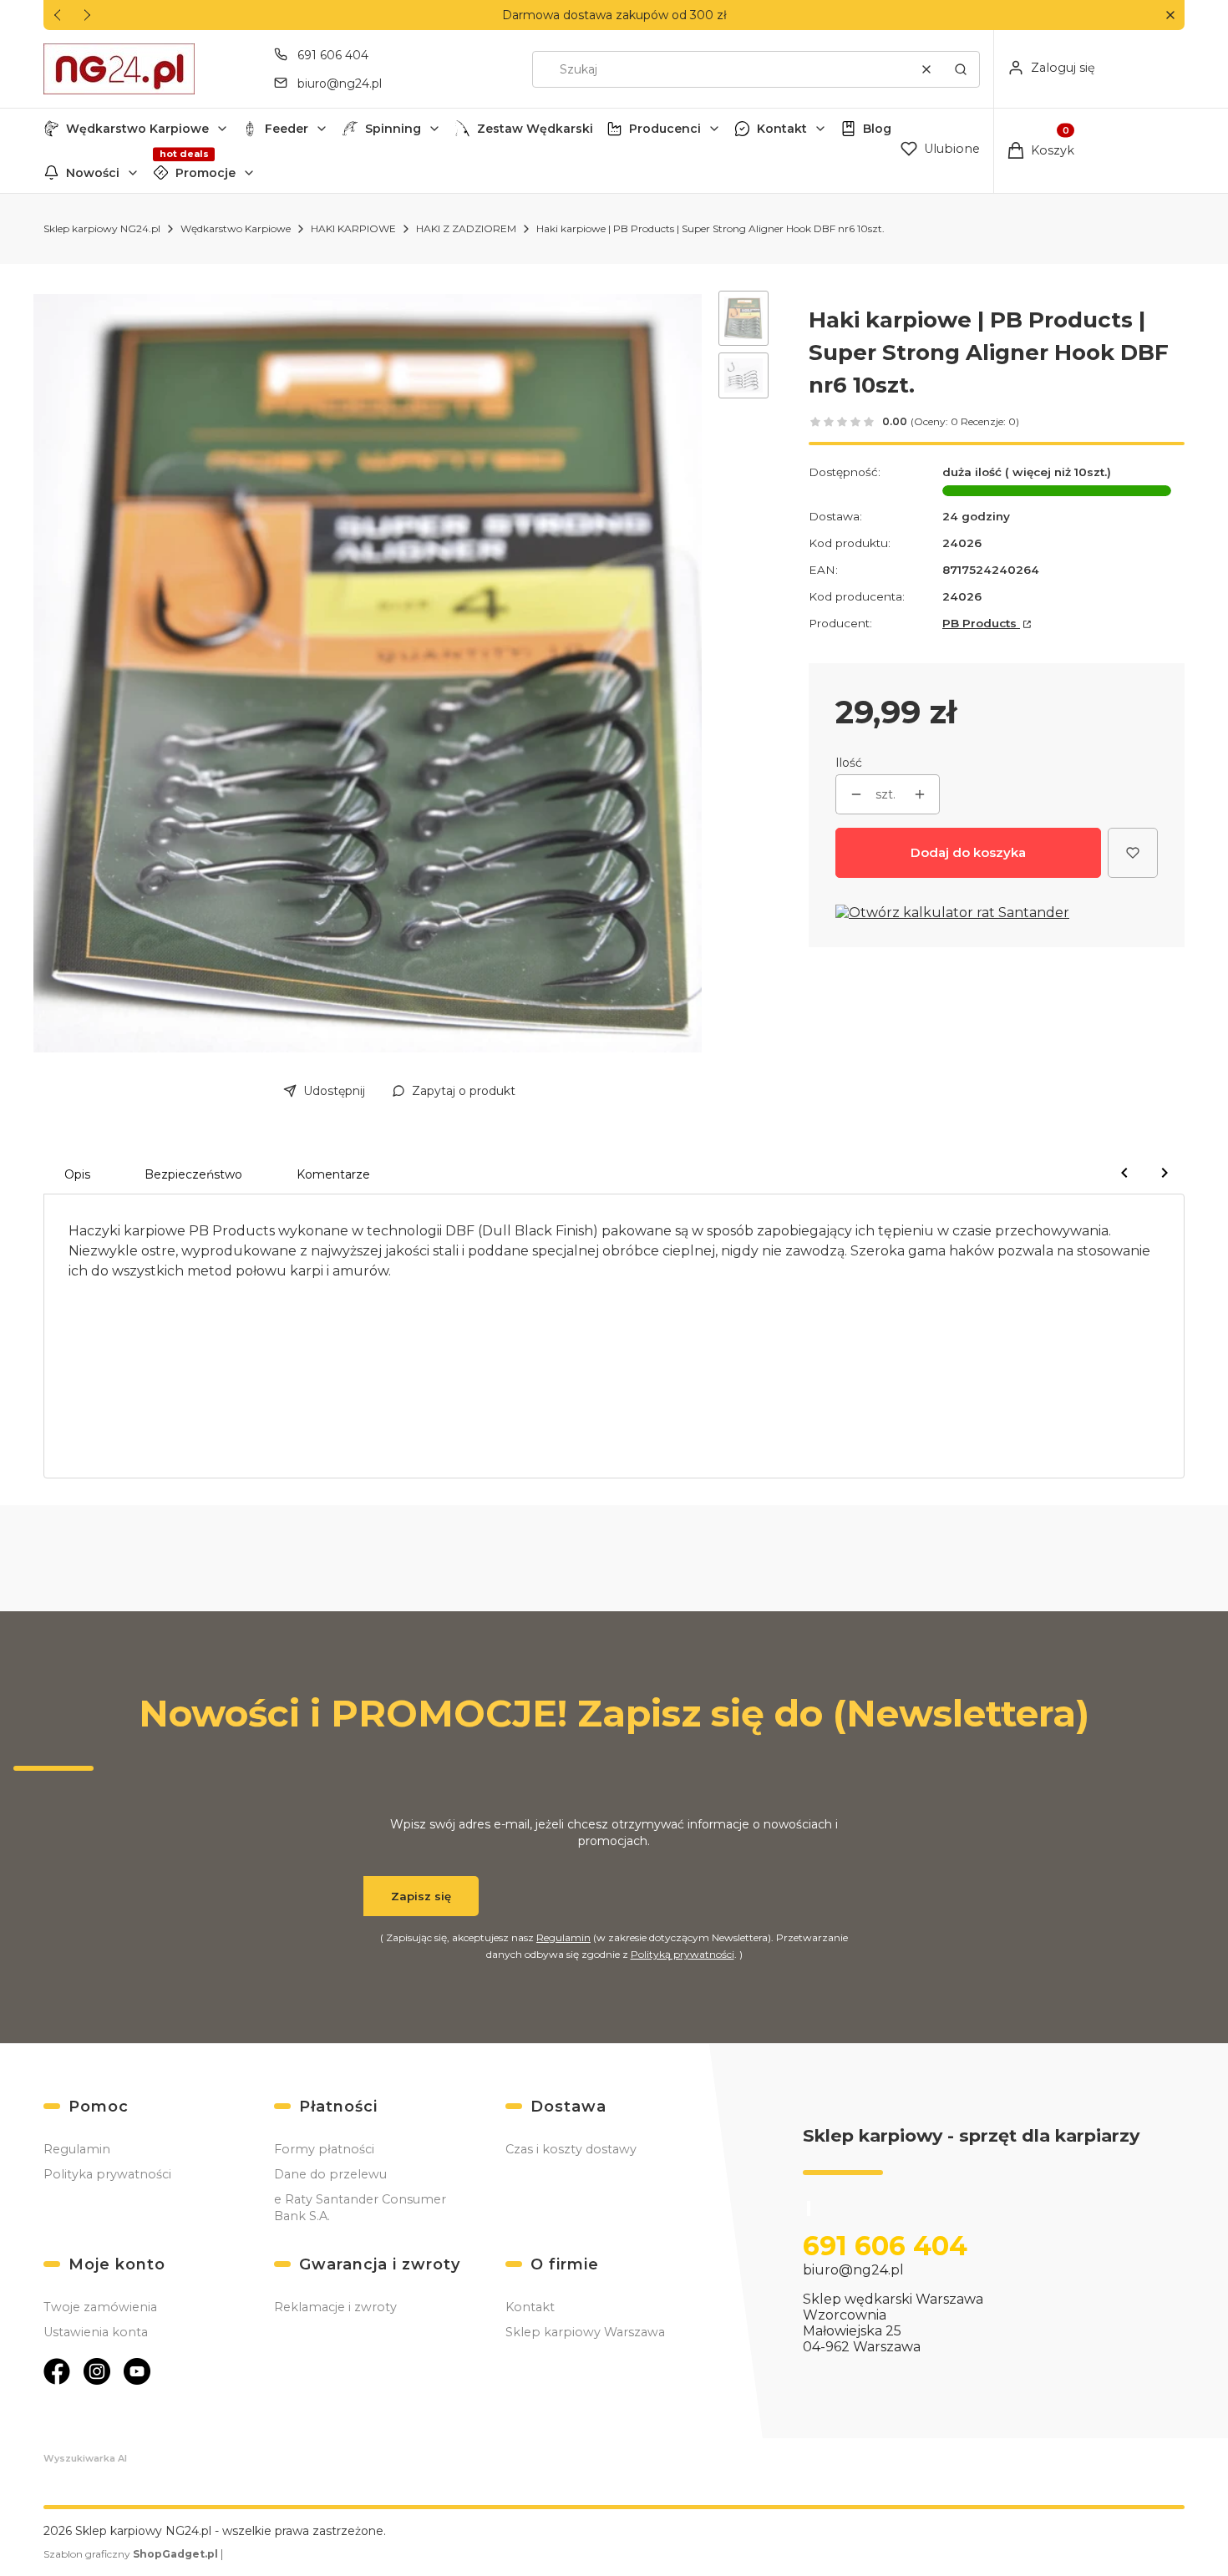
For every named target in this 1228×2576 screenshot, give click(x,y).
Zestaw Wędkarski (535, 129)
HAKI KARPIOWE (353, 228)
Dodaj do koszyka (968, 852)
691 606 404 (333, 55)
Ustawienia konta (96, 2332)
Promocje (206, 173)
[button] (1170, 15)
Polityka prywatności (107, 2174)
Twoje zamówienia (100, 2307)
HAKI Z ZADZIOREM (466, 228)
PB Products (981, 623)
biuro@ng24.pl (340, 84)
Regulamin (563, 1937)
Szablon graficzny (131, 2554)
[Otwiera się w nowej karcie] (57, 2371)
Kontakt (782, 129)
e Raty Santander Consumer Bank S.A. (360, 2208)
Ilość (849, 763)
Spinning (393, 129)
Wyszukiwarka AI (85, 2458)
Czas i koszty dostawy (571, 2149)
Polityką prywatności (683, 1954)
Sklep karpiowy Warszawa (585, 2332)
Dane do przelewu (330, 2174)
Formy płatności (324, 2149)
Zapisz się (421, 1896)
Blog (877, 129)
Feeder (287, 129)
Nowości (93, 173)
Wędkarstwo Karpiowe (137, 129)
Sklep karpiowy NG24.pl (102, 228)
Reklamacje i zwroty (335, 2307)
